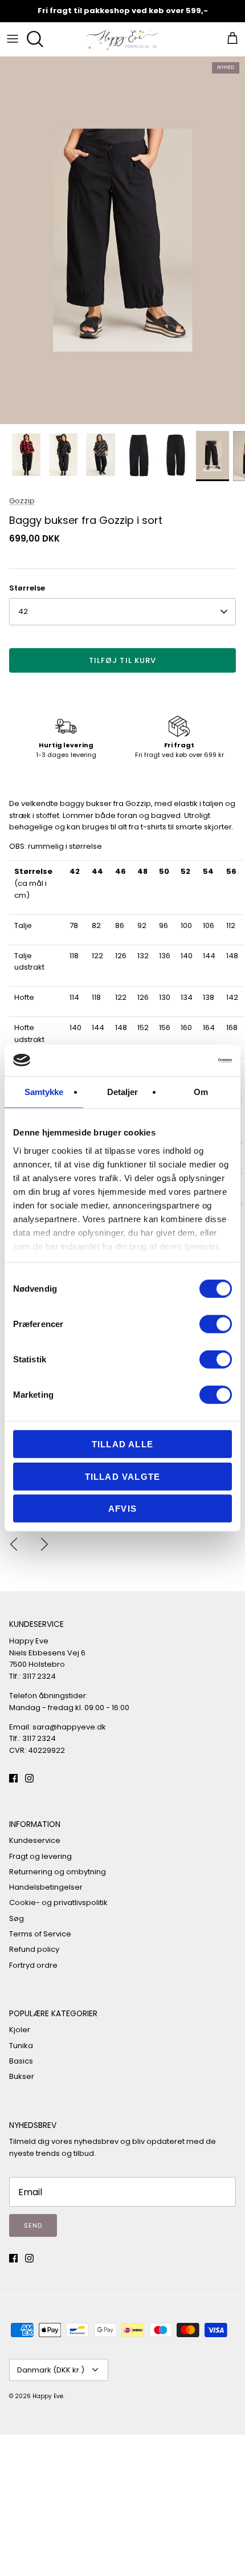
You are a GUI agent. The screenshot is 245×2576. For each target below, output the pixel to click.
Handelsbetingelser (46, 1887)
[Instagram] (29, 1778)
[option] (122, 240)
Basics (21, 2061)
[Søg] (38, 39)
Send (33, 2225)
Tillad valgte (123, 1476)
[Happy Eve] (122, 39)
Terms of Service (40, 1934)
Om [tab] (201, 1092)
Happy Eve (48, 2396)
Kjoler (20, 2030)
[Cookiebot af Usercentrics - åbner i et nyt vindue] (182, 1060)
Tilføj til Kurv (122, 660)
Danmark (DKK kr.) (51, 2370)
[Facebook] (13, 1778)
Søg (17, 1918)
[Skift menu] (13, 39)
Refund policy (34, 1949)
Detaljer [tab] (123, 1092)
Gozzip (22, 501)
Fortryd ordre (33, 1965)
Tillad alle (122, 1444)
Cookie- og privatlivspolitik (58, 1903)
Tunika (21, 2046)
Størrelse (27, 588)
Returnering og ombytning (58, 1872)
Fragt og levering (40, 1856)
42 (23, 611)
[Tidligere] (14, 1544)
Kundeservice (35, 1840)
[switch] (216, 1324)
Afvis (122, 1509)
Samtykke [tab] (44, 1092)
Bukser (22, 2076)
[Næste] (44, 1544)
